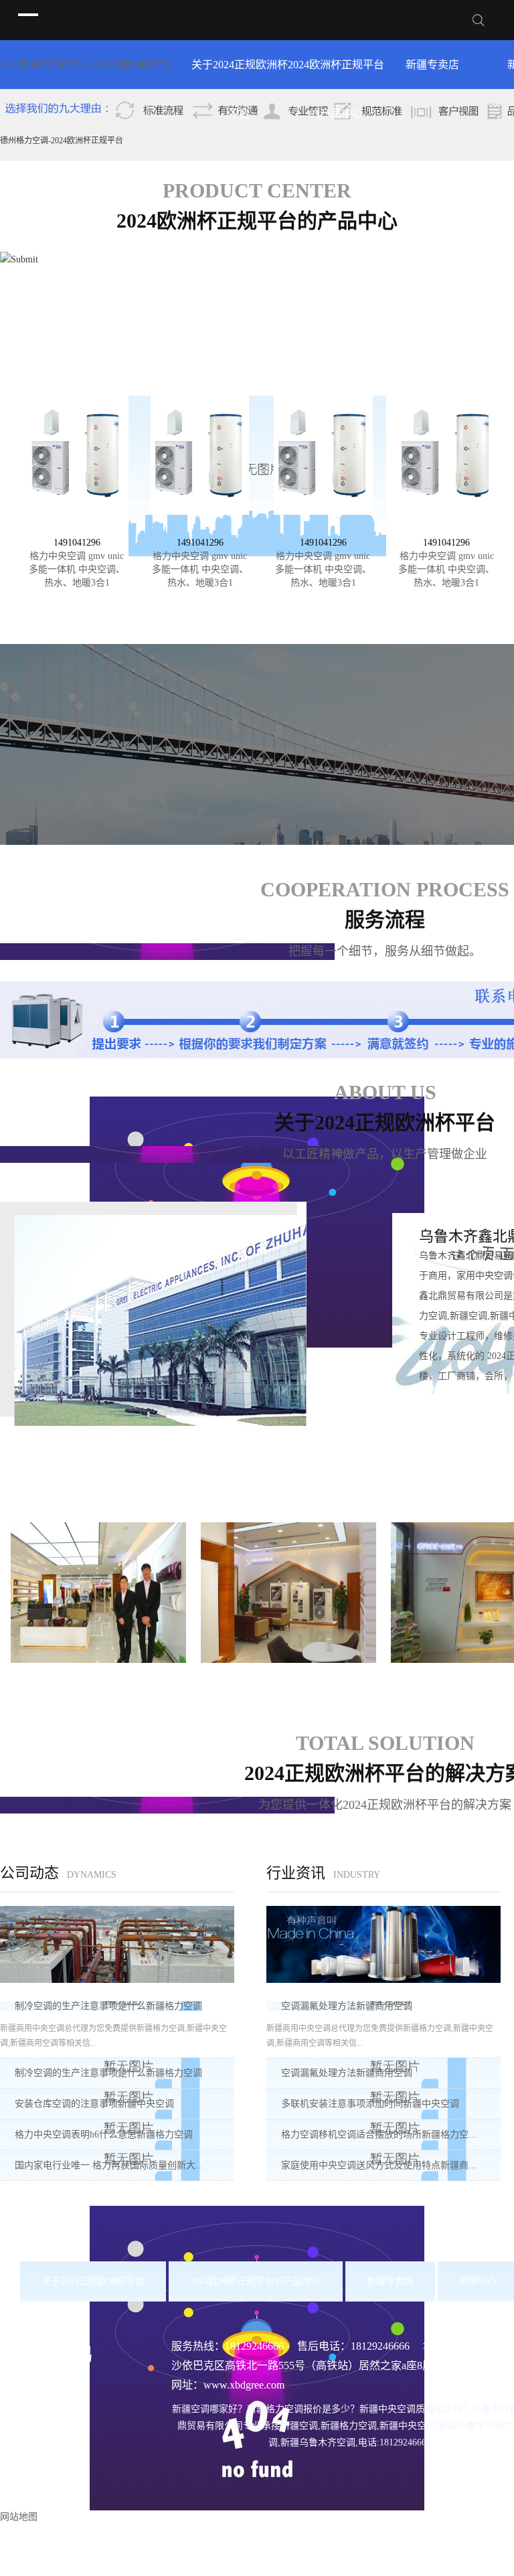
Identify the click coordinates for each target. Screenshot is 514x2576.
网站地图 (410, 2566)
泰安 (264, 2546)
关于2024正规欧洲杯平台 (240, 74)
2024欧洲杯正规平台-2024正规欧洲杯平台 (86, 65)
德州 (350, 2546)
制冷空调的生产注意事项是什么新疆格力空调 (108, 2006)
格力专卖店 (98, 1679)
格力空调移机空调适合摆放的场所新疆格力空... (379, 2135)
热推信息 (321, 2566)
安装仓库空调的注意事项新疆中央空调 (94, 2104)
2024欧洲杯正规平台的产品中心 (336, 74)
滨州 (393, 2546)
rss (441, 2566)
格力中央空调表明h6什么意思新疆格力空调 (104, 2135)
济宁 (243, 2546)
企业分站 (365, 2566)
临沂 (329, 2546)
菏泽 (414, 2546)
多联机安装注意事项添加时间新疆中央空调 (370, 2104)
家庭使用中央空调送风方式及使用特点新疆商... (379, 2165)
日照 (307, 2546)
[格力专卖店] (98, 1592)
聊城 (371, 2546)
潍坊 (222, 2546)
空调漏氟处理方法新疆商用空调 (347, 2006)
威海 (286, 2546)
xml (461, 2566)
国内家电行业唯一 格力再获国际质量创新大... (109, 2165)
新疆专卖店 (432, 65)
